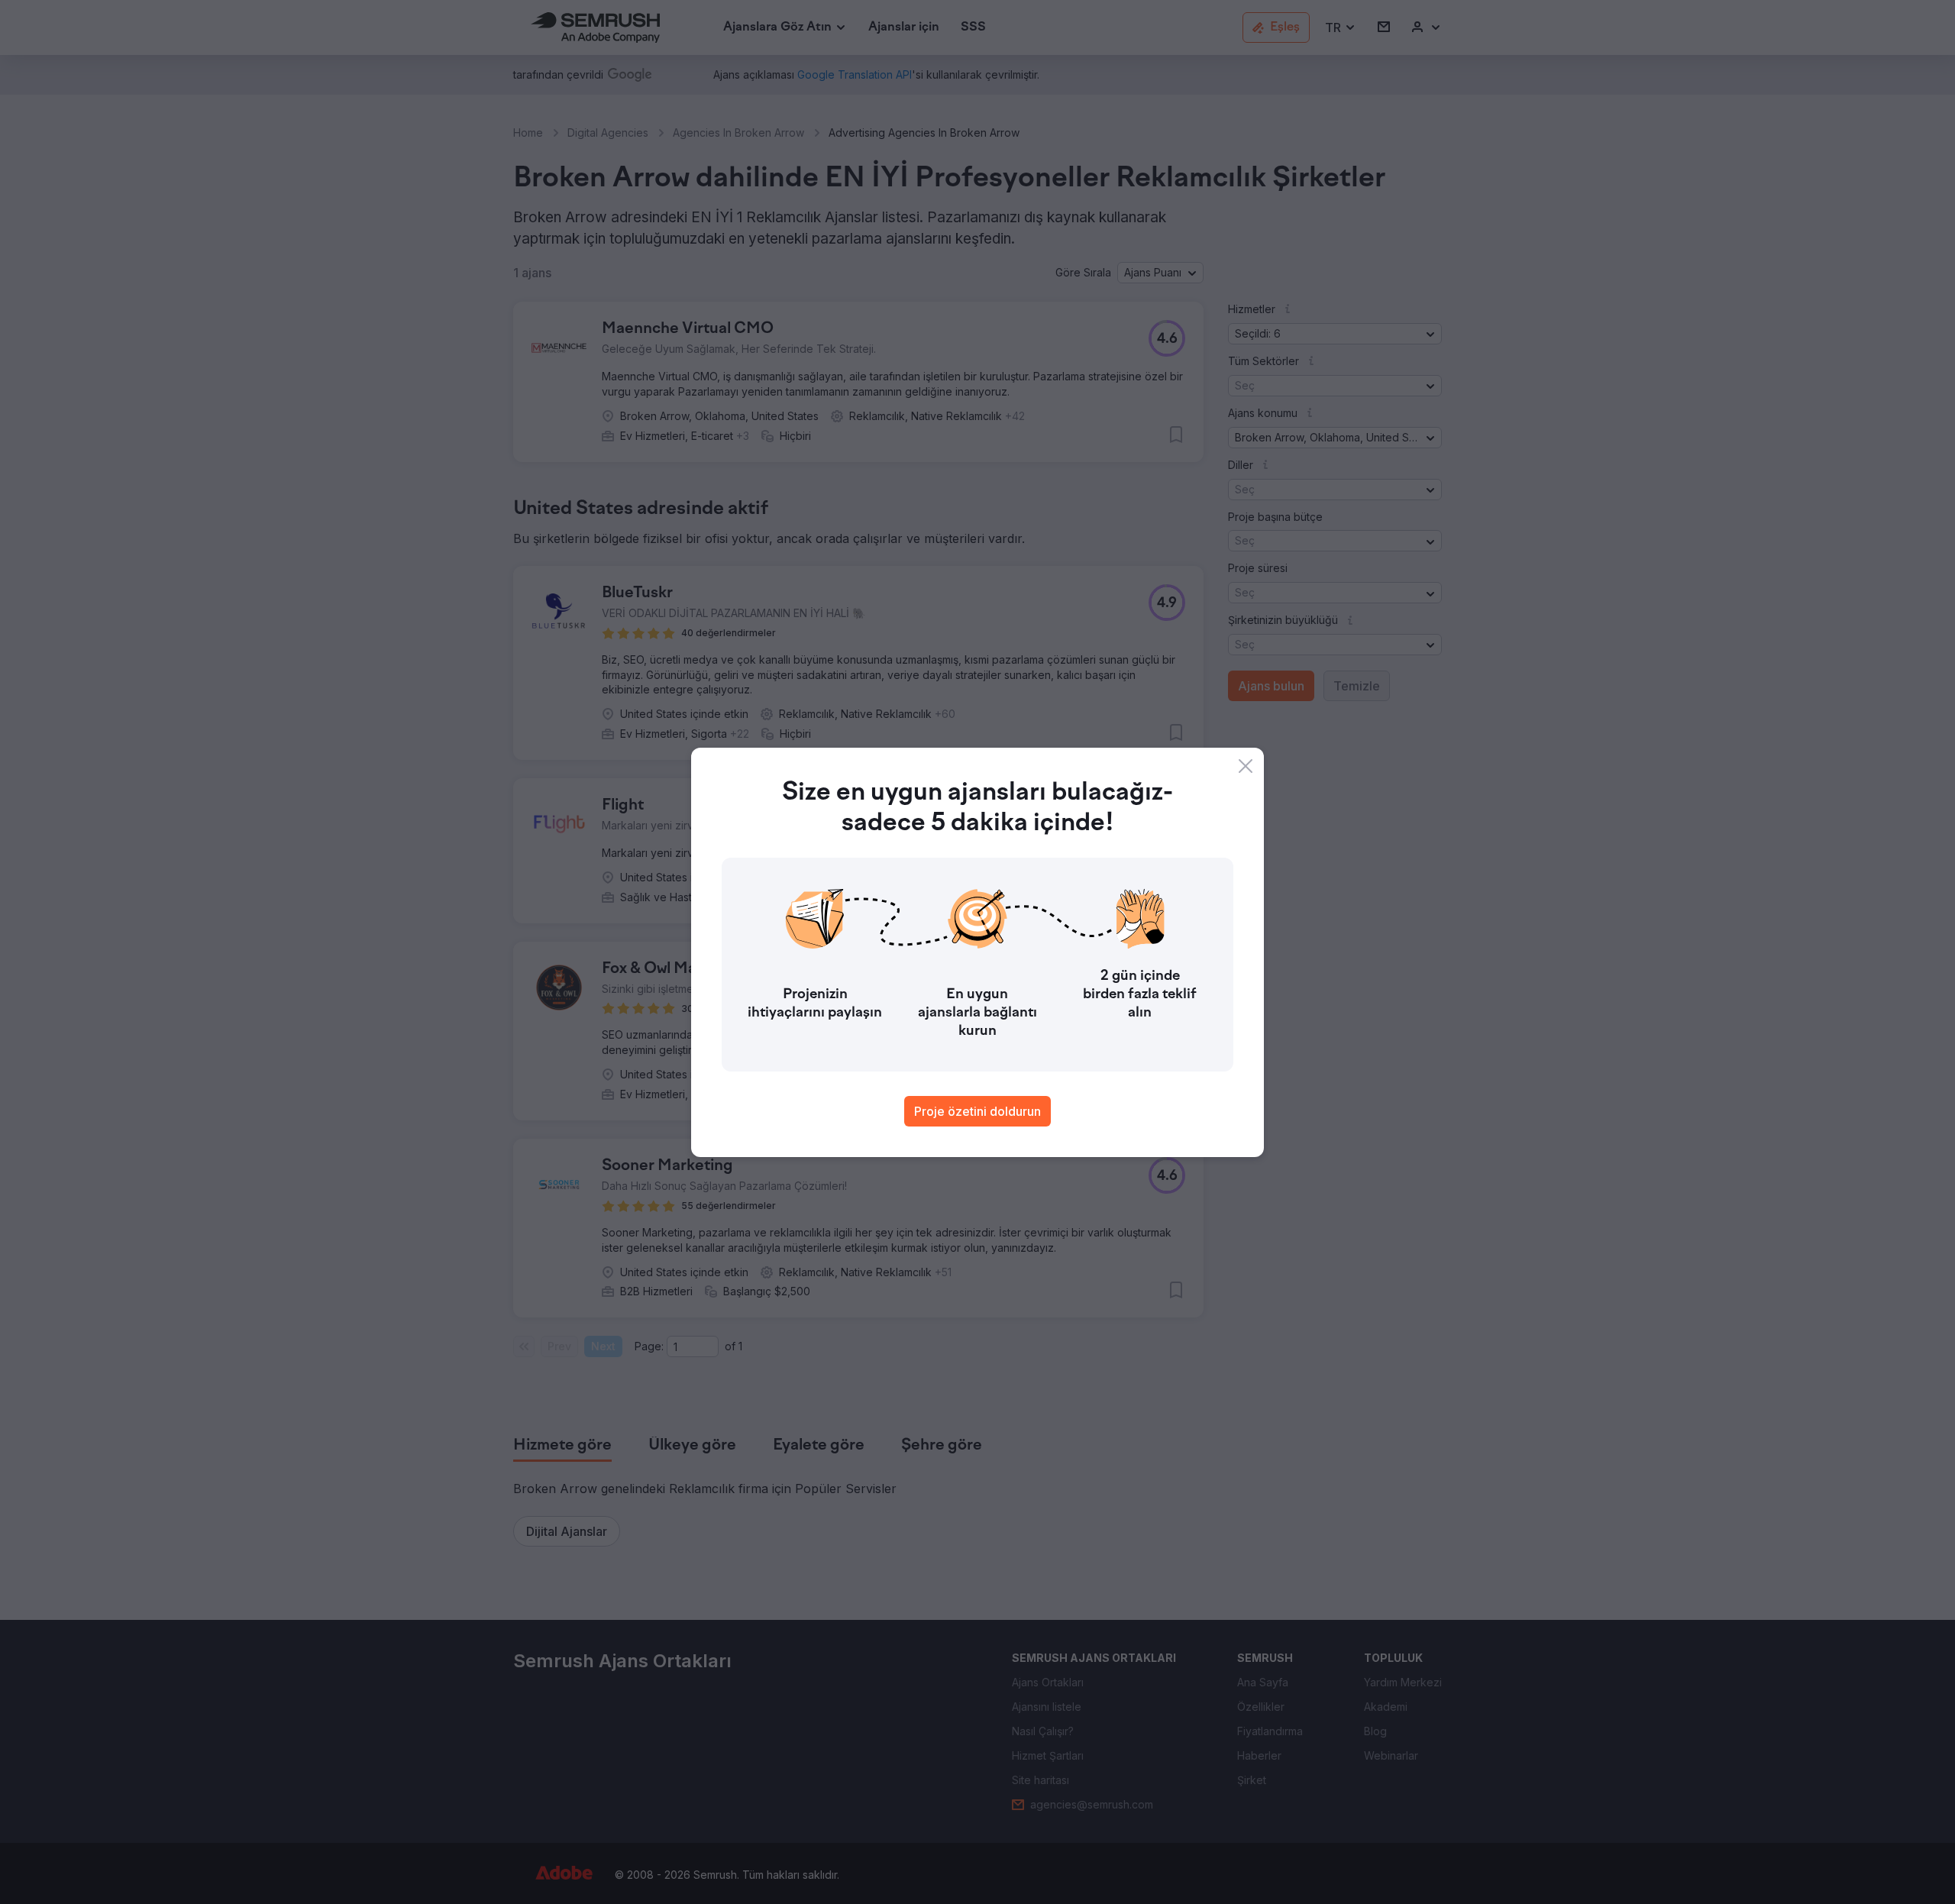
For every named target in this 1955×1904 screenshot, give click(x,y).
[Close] (1246, 766)
